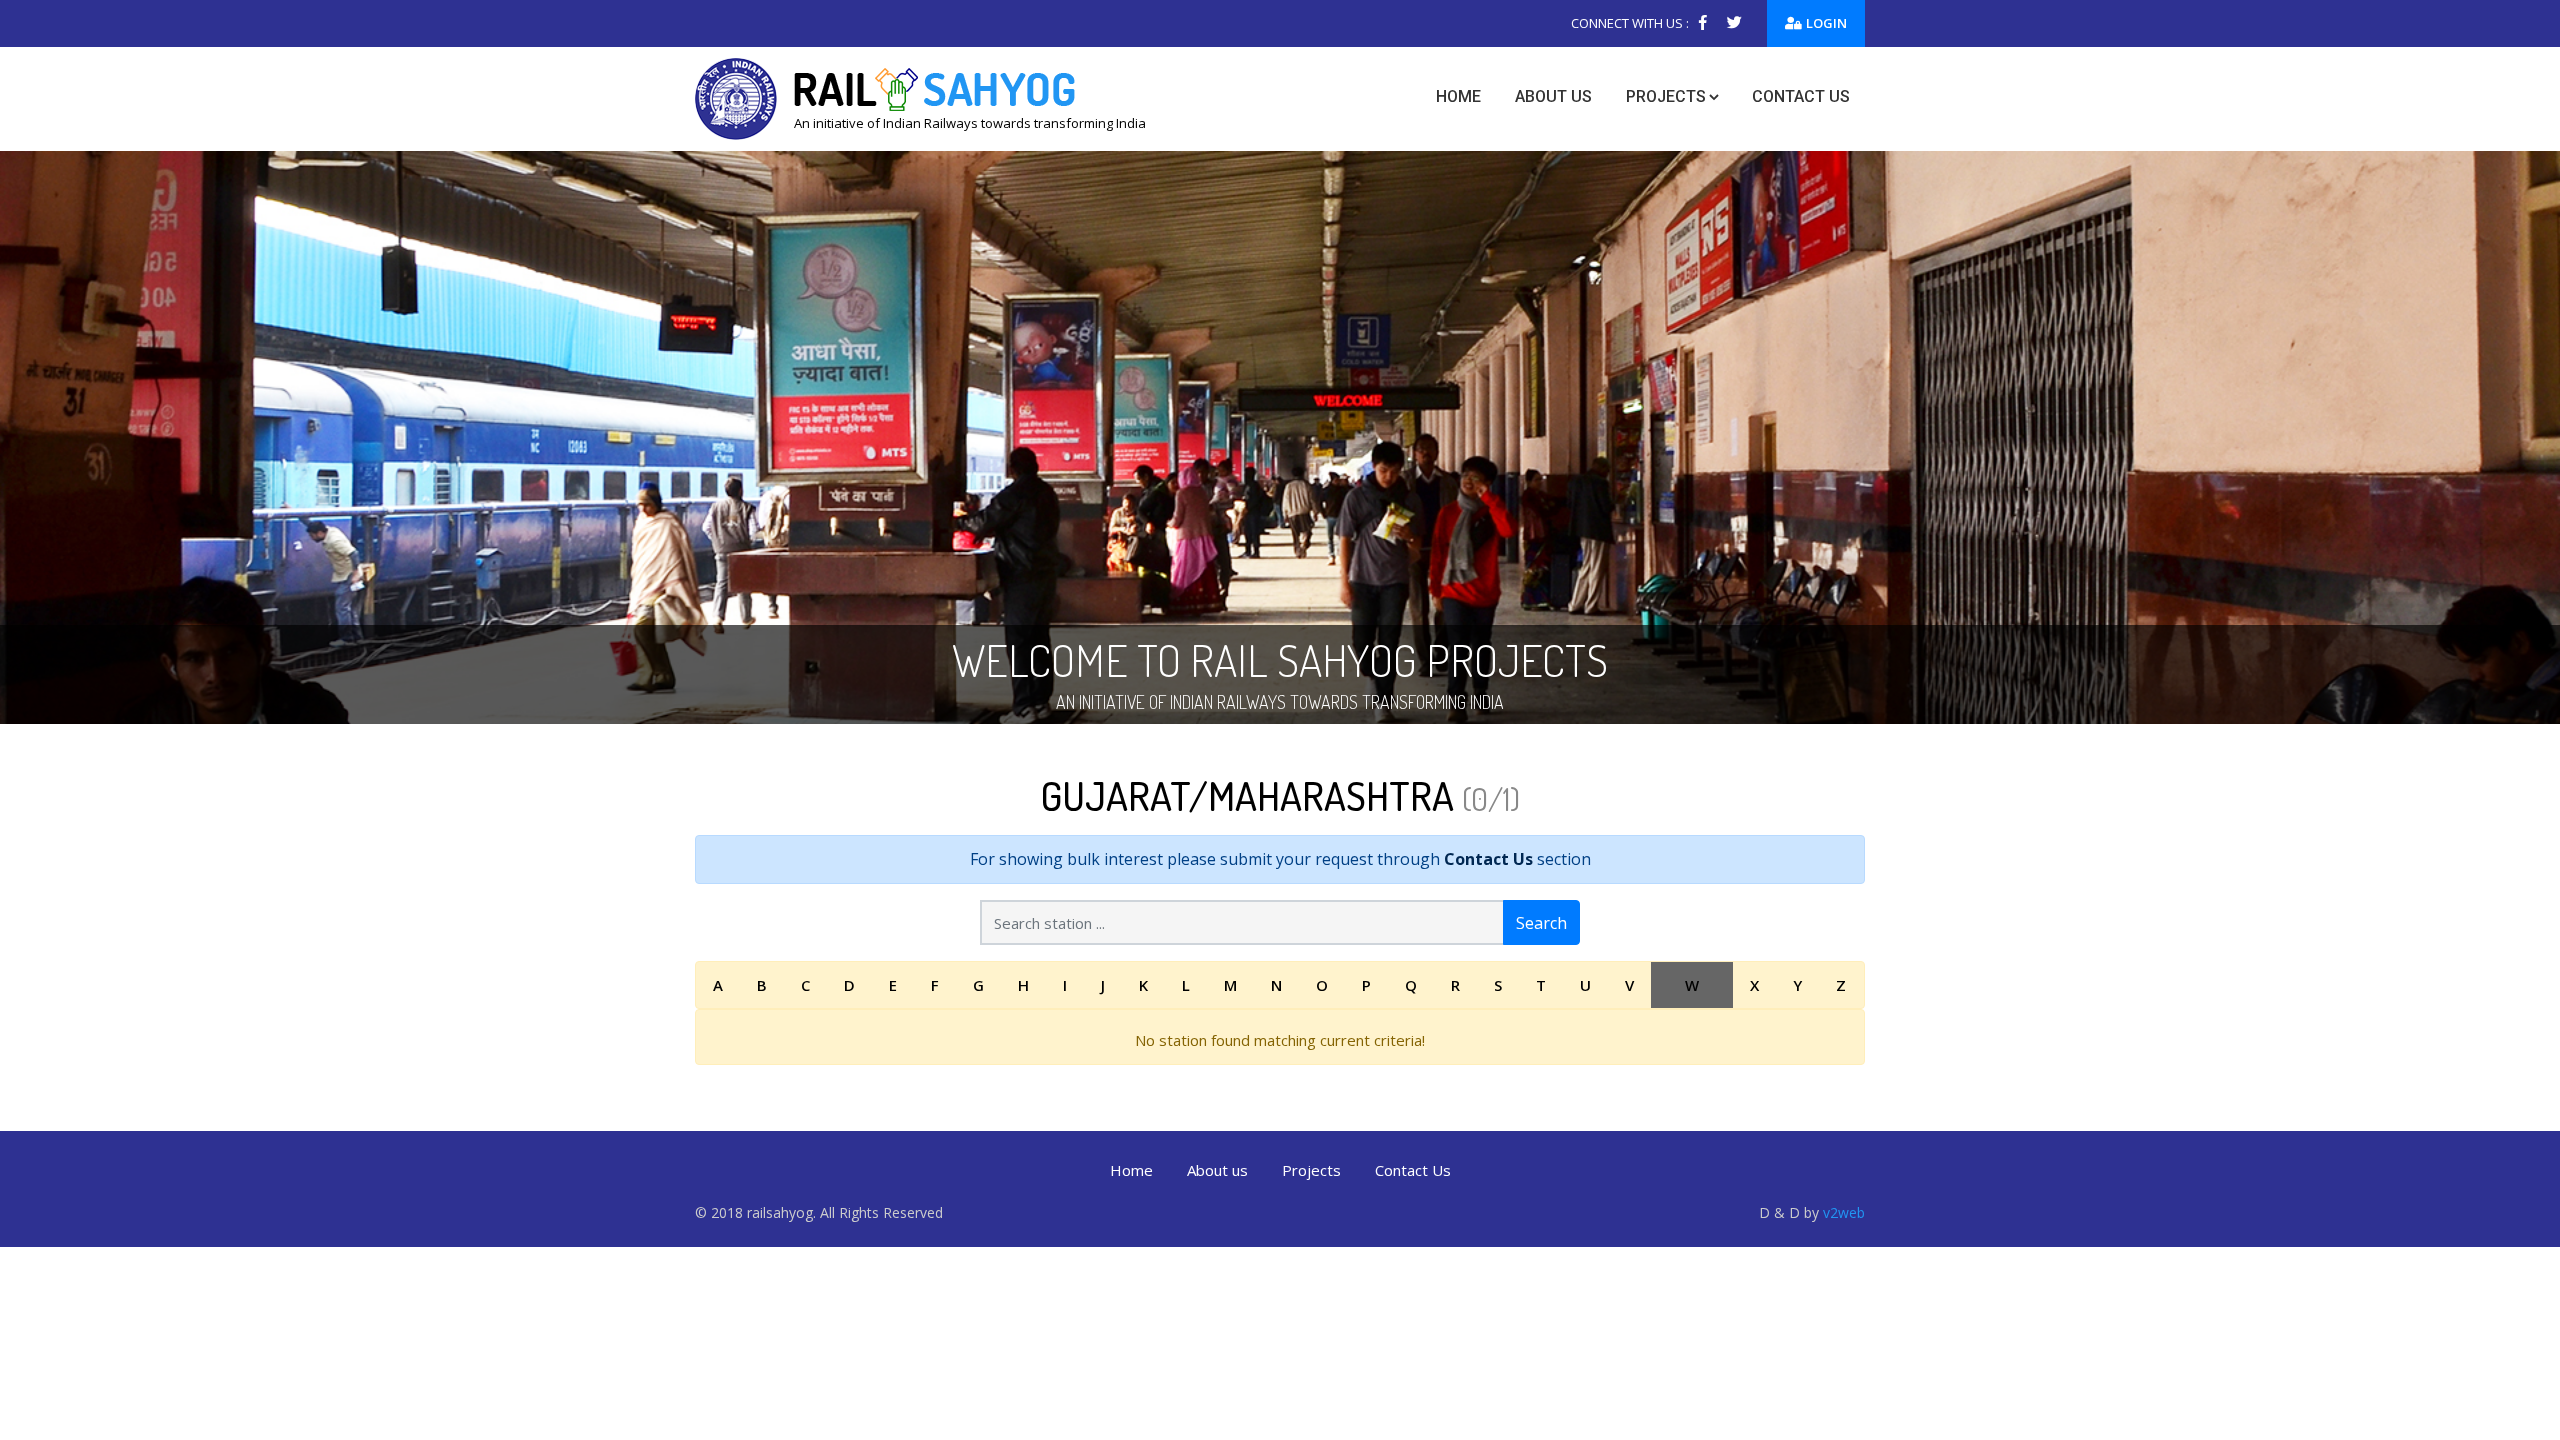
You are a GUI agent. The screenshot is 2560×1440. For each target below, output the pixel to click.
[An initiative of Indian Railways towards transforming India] (920, 97)
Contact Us (1488, 859)
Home (1458, 96)
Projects (1666, 96)
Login (1826, 23)
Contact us (1801, 96)
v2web (1844, 1212)
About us (1553, 96)
